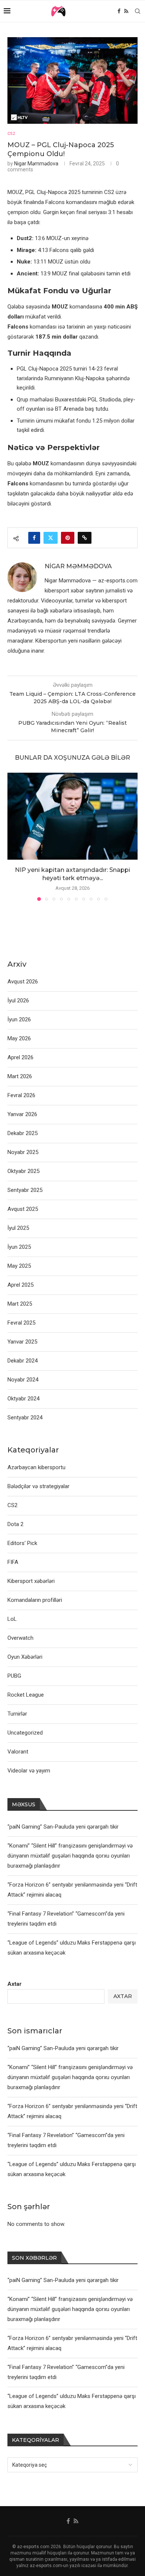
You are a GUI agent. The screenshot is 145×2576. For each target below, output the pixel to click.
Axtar (14, 1984)
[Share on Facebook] (34, 538)
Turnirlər (17, 1714)
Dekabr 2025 (22, 1133)
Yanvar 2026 (22, 1114)
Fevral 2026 (21, 1095)
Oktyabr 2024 (23, 1399)
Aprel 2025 (20, 1285)
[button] (14, 837)
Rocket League (26, 1695)
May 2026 (19, 1038)
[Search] (138, 11)
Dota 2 (15, 1524)
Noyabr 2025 (23, 1152)
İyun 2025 (19, 1247)
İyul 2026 (18, 1001)
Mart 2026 (20, 1076)
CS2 (12, 1505)
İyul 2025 (18, 1228)
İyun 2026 (19, 1019)
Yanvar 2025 (22, 1342)
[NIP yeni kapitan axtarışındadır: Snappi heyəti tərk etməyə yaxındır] (72, 816)
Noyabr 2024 (23, 1380)
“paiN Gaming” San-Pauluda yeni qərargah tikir (63, 2048)
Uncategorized (25, 1733)
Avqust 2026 (23, 982)
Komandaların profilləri (35, 1600)
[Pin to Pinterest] (68, 538)
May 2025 (19, 1266)
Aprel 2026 (20, 1057)
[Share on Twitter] (51, 538)
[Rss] (126, 11)
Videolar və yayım (29, 1771)
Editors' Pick (22, 1543)
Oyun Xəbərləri (25, 1657)
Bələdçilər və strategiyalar (38, 1486)
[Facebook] (119, 11)
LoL (12, 1619)
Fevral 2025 (21, 1323)
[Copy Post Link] (85, 538)
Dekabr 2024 (22, 1361)
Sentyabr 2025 (25, 1190)
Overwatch (20, 1638)
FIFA (13, 1562)
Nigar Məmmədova (36, 164)
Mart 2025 (20, 1304)
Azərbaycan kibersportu (36, 1467)
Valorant (18, 1752)
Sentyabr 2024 (25, 1418)
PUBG (14, 1676)
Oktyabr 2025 (23, 1171)
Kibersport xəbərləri (31, 1581)
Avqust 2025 (23, 1209)
